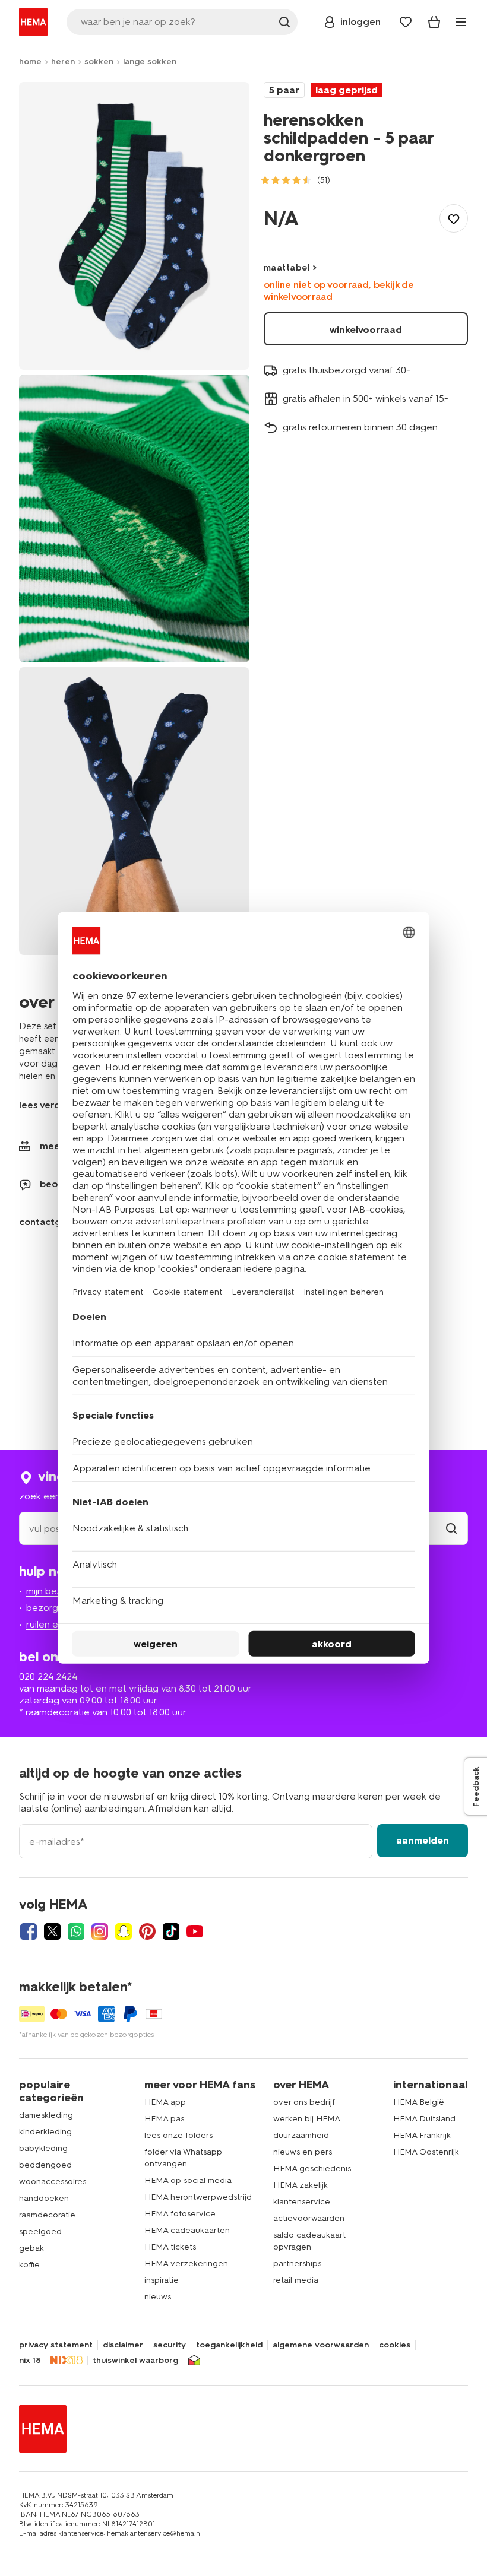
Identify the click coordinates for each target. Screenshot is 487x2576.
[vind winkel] (451, 1529)
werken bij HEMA (307, 2119)
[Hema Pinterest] (147, 1931)
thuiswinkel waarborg (135, 2361)
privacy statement (56, 2345)
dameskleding (46, 2115)
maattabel (287, 268)
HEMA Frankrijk (422, 2135)
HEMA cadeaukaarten (187, 2230)
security (170, 2345)
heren (63, 61)
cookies (395, 2345)
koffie (29, 2265)
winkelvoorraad (366, 330)
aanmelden (423, 1840)
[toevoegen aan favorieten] (454, 218)
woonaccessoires (53, 2182)
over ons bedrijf (304, 2102)
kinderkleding (45, 2132)
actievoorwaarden (309, 2218)
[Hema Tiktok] (171, 1931)
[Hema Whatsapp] (76, 1931)
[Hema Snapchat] (124, 1931)
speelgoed (40, 2231)
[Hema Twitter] (52, 1931)
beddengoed (45, 2165)
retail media (296, 2280)
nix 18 (30, 2361)
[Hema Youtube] (195, 1931)
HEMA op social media (188, 2180)
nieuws (158, 2297)
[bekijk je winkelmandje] (434, 22)
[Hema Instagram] (100, 1931)
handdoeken (44, 2198)
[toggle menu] (461, 22)
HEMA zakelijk (301, 2185)
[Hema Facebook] (29, 1931)
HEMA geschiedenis (312, 2169)
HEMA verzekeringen (186, 2263)
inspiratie (162, 2280)
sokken (99, 61)
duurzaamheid (301, 2135)
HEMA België (419, 2102)
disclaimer (123, 2345)
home (30, 61)
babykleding (43, 2148)
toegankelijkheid (229, 2345)
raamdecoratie (47, 2215)
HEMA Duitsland (424, 2119)
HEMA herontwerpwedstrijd (198, 2197)
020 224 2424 (48, 1676)
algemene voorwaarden (321, 2345)
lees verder (45, 1105)
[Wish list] (406, 22)
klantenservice (302, 2202)
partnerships (297, 2263)
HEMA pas (164, 2119)
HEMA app (165, 2102)
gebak (31, 2248)
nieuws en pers (303, 2152)
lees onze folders (178, 2135)
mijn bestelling (57, 1591)
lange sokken (150, 61)
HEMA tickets (170, 2247)
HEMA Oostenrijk (426, 2152)
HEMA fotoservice (180, 2214)
